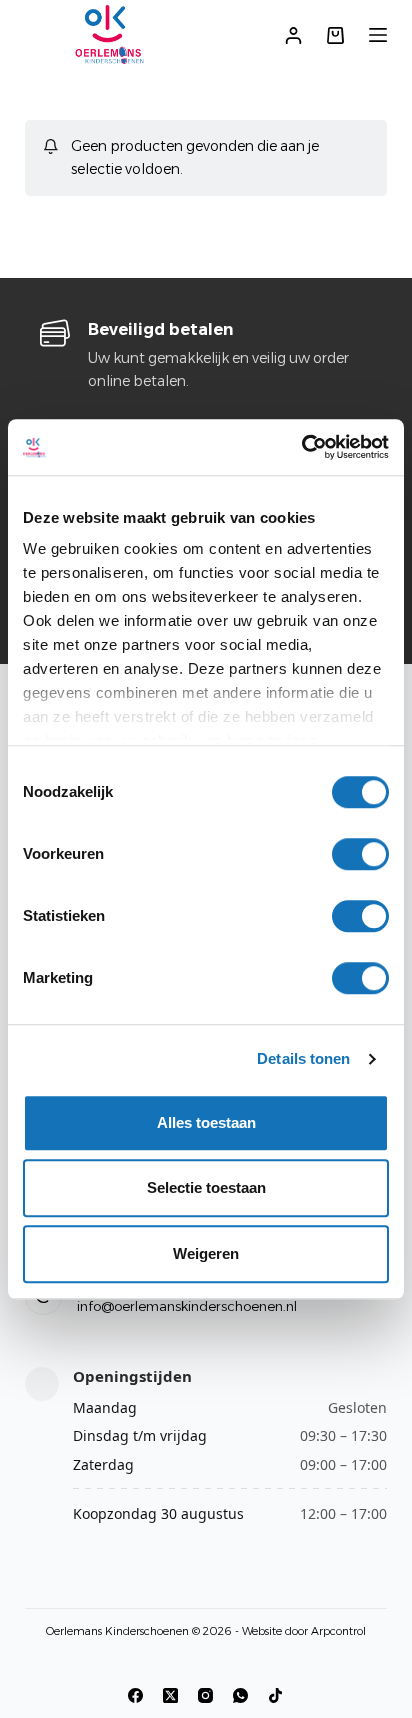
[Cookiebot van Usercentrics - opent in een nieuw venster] (301, 447)
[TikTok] (275, 1695)
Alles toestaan (206, 1122)
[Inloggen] (293, 35)
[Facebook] (135, 1695)
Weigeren (206, 1253)
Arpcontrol (338, 1631)
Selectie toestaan (206, 1187)
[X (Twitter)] (170, 1695)
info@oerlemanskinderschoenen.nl (187, 1306)
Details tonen (303, 1058)
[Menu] (378, 35)
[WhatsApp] (240, 1695)
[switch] (360, 854)
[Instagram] (205, 1695)
